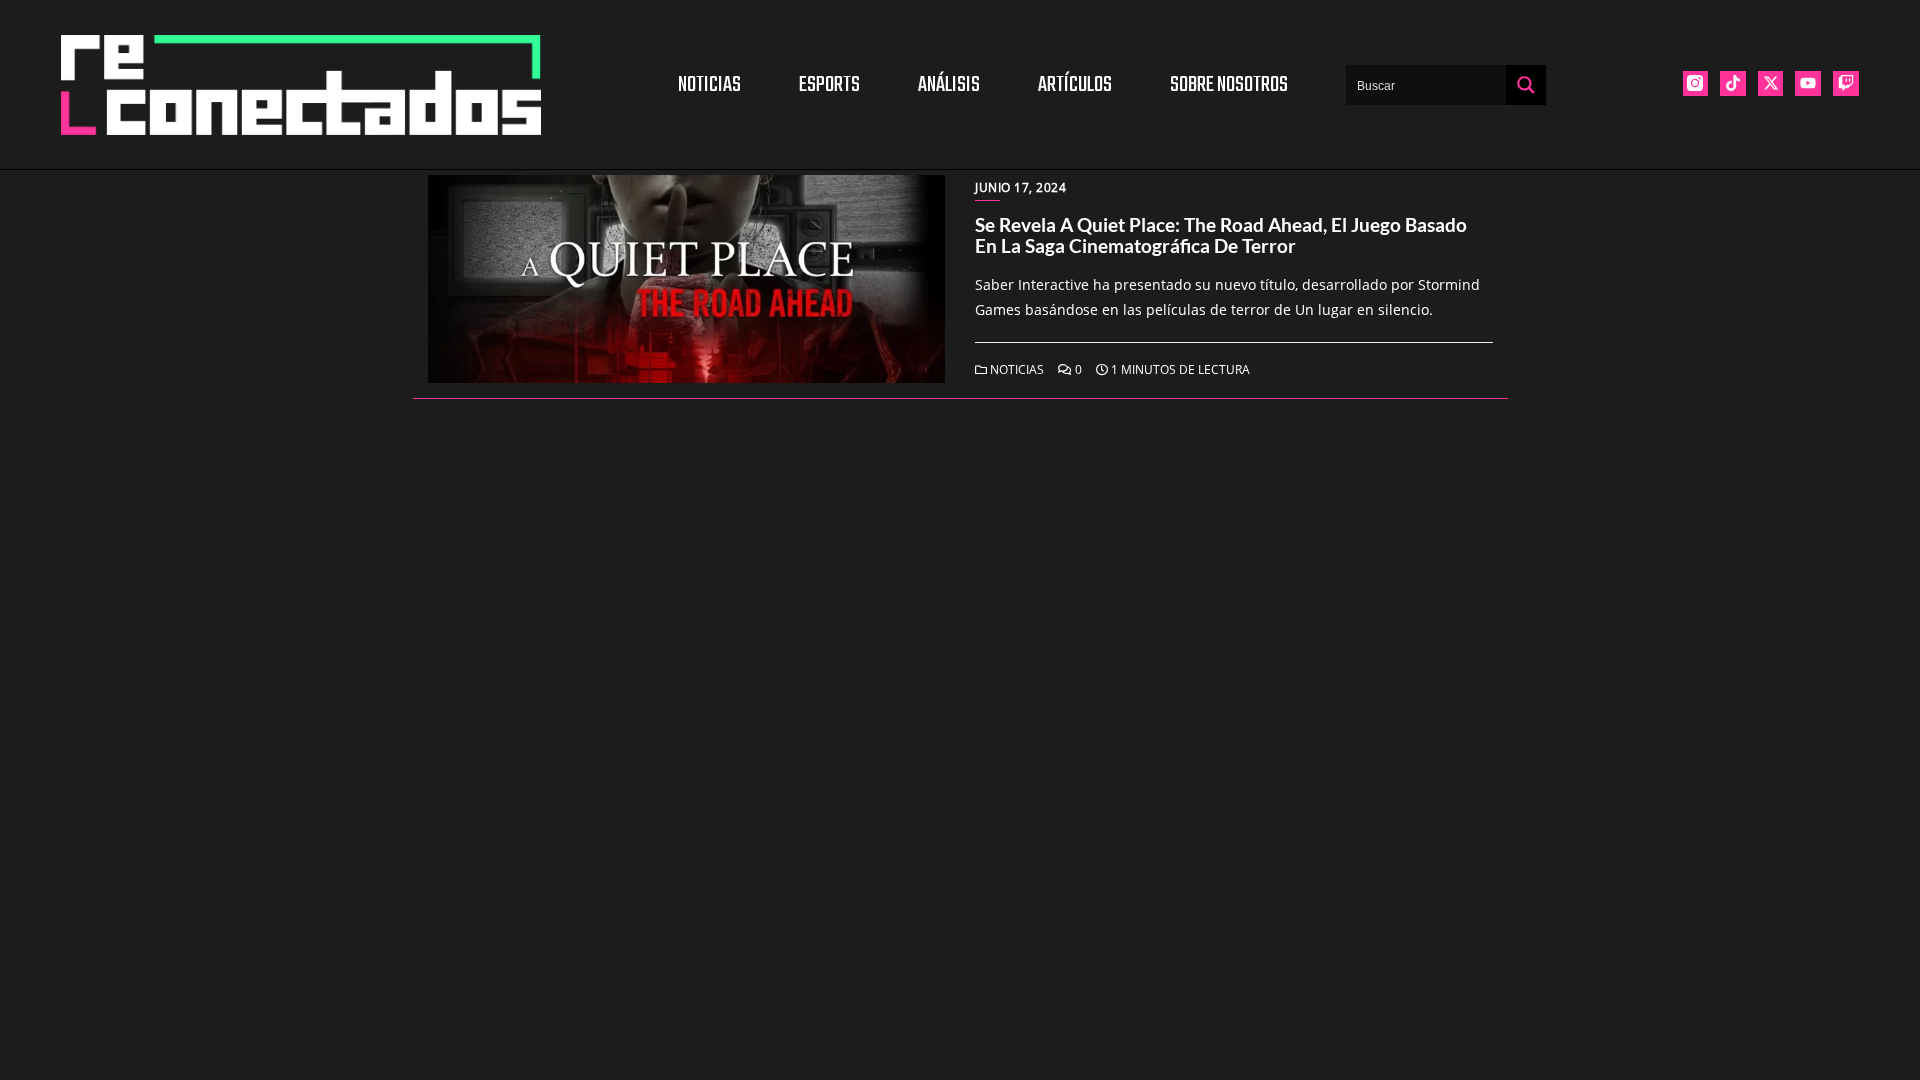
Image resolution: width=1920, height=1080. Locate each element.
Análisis (949, 85)
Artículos (1075, 85)
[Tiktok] (1733, 84)
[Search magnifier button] (1526, 85)
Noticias (709, 85)
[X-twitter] (1771, 84)
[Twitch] (1846, 84)
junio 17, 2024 (1020, 187)
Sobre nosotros (1229, 85)
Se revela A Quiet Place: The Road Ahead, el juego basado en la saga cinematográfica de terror (1221, 235)
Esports (829, 85)
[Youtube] (1808, 84)
